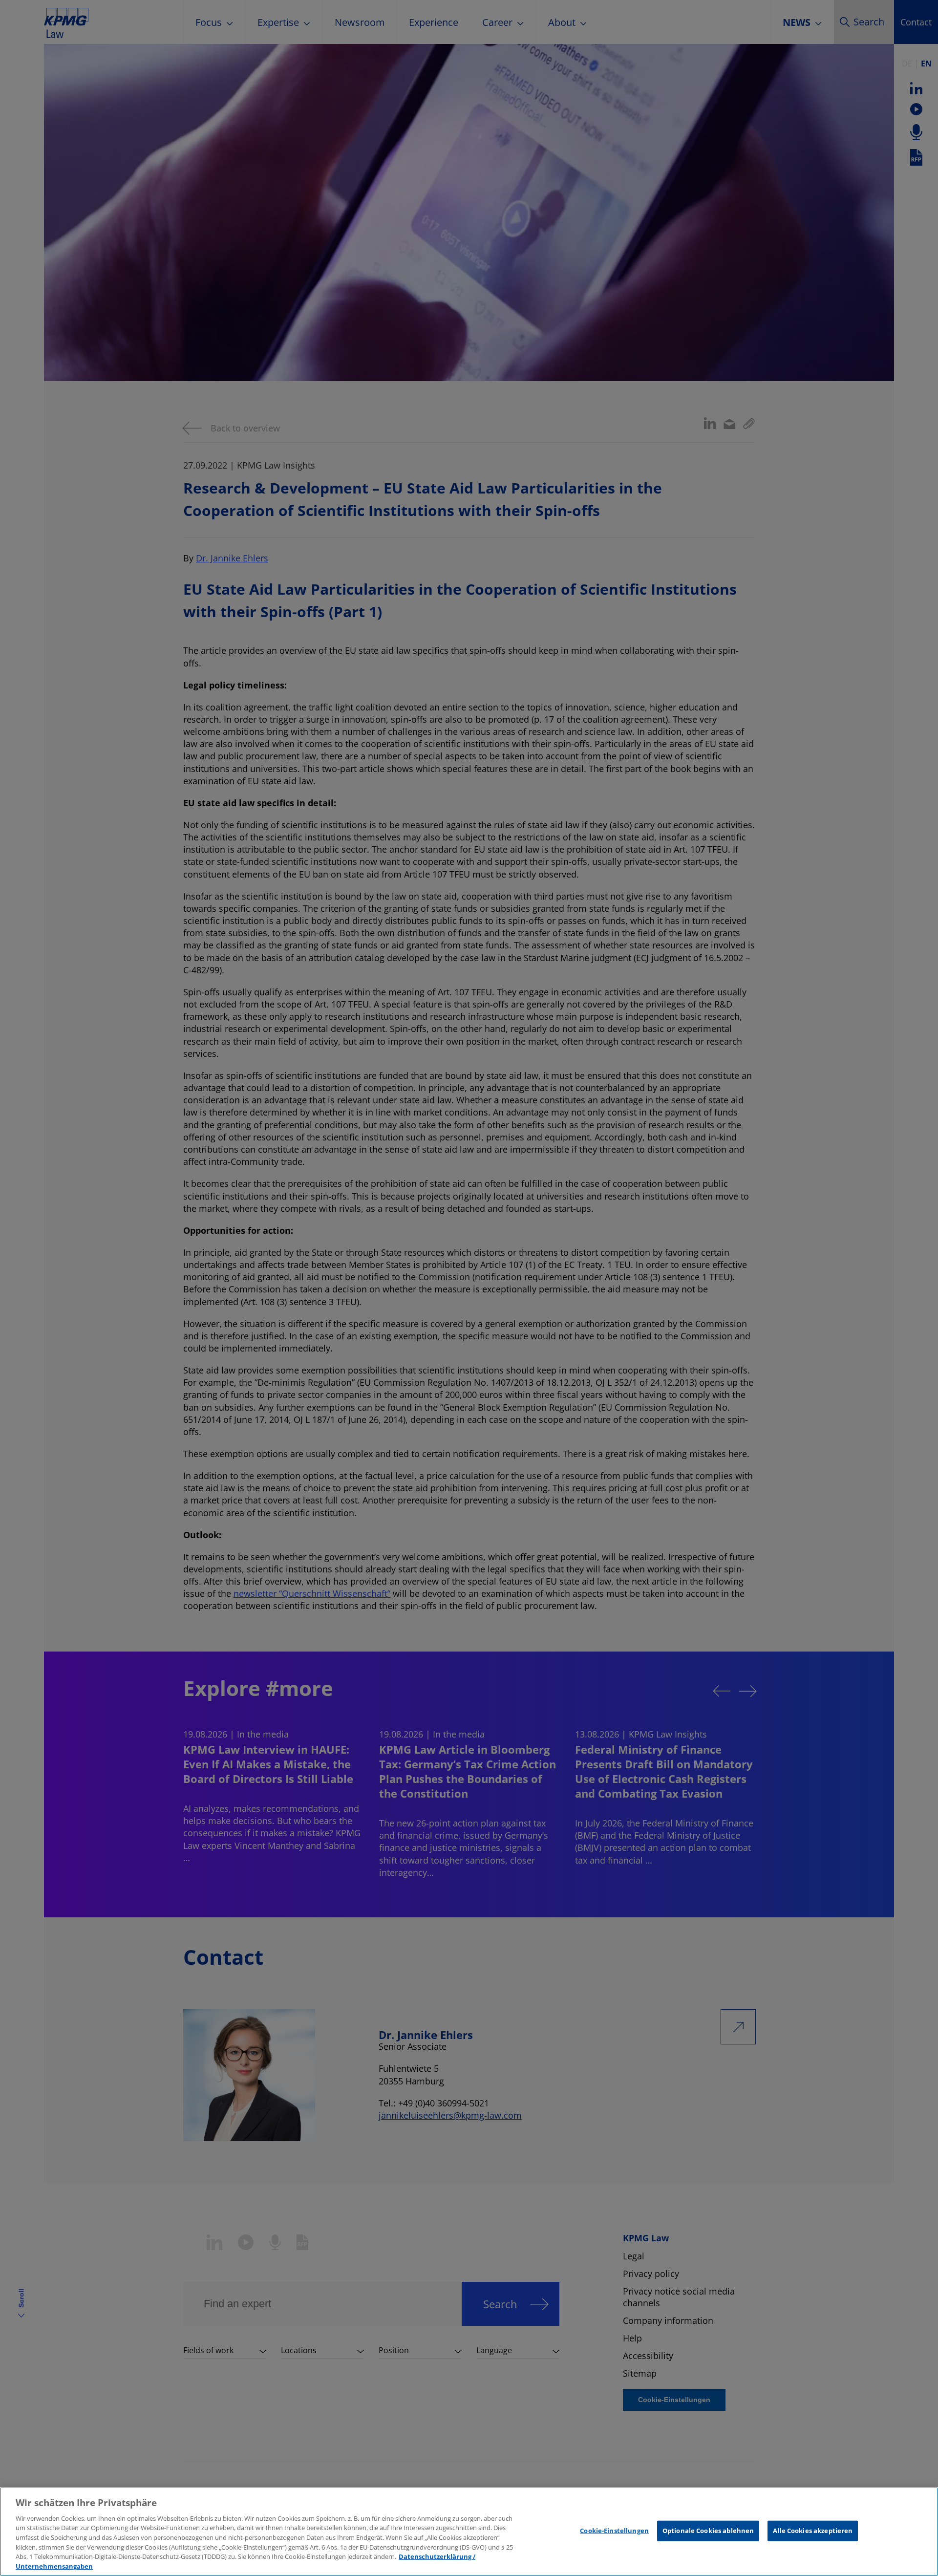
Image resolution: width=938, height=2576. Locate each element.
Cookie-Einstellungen (614, 2531)
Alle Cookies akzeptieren (813, 2531)
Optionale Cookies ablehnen (708, 2531)
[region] (469, 2532)
